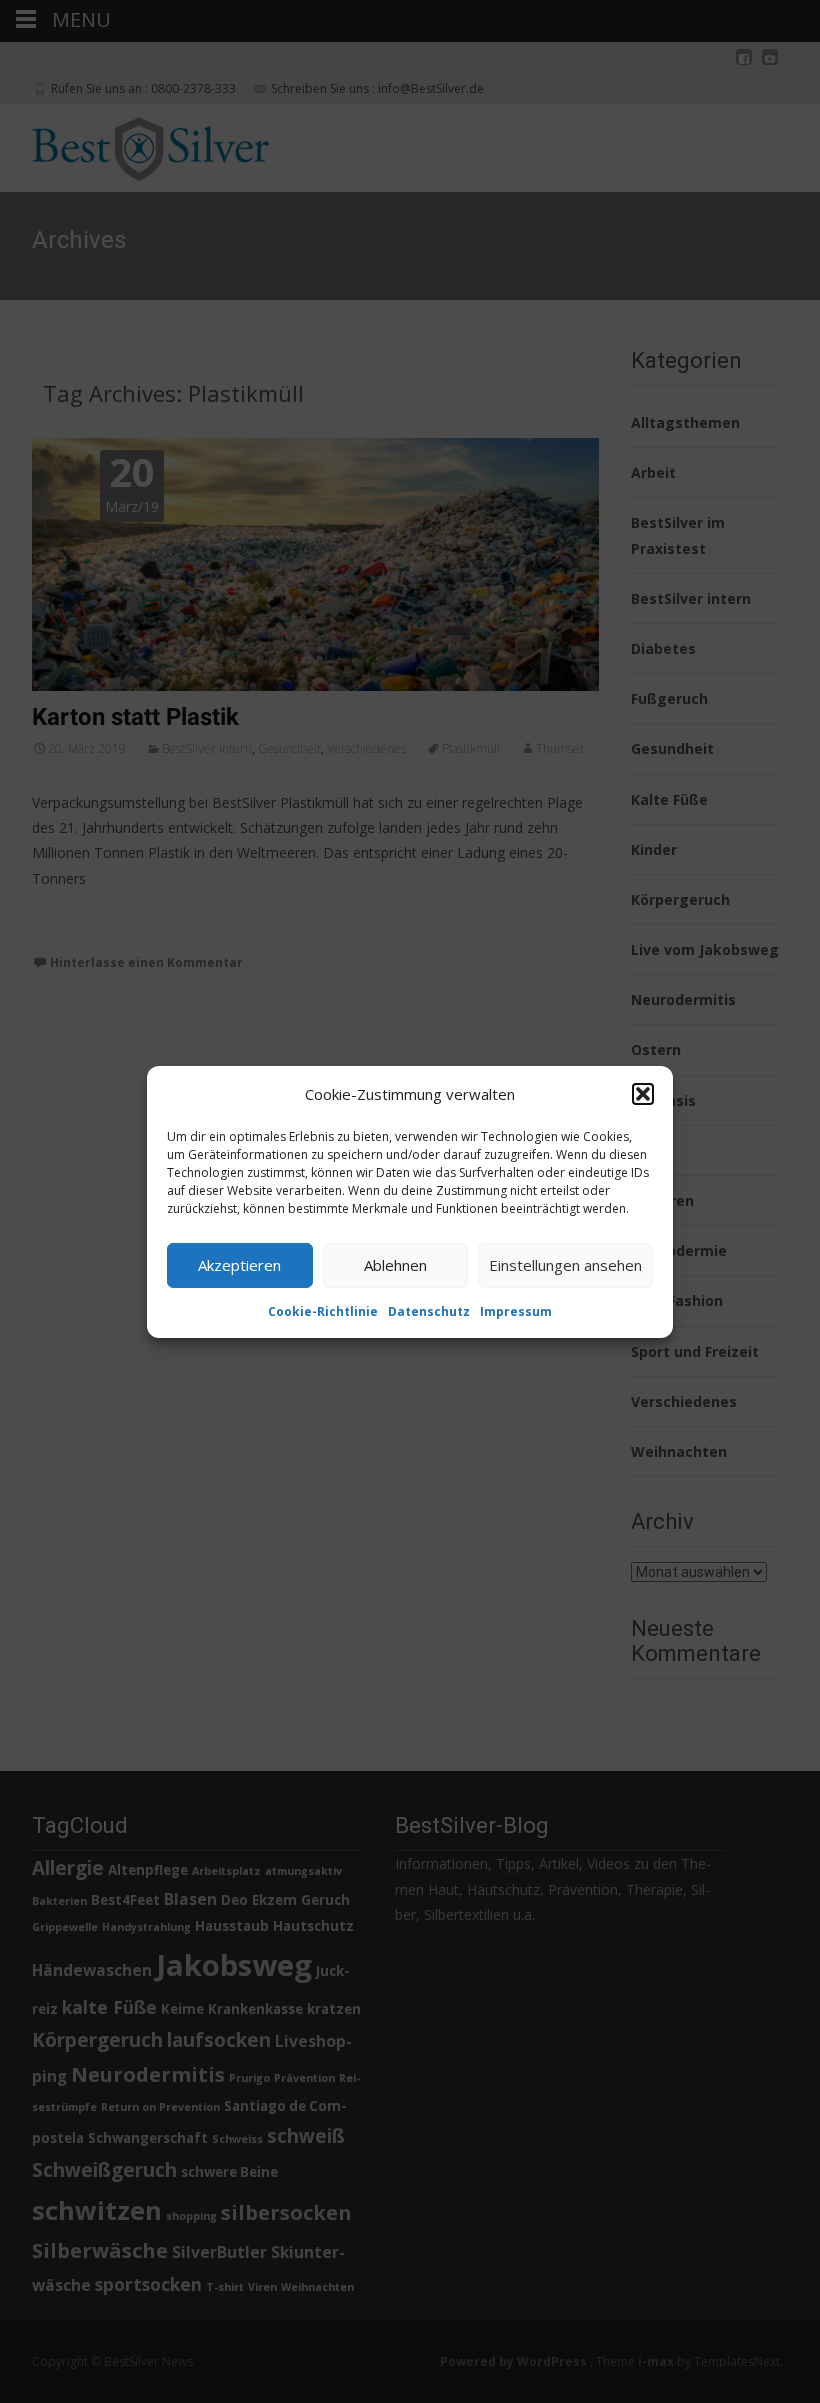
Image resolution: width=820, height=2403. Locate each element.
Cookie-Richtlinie (323, 1310)
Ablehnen (395, 1265)
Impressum (516, 1310)
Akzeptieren (239, 1265)
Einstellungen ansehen (565, 1265)
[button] (643, 1094)
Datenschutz (429, 1310)
